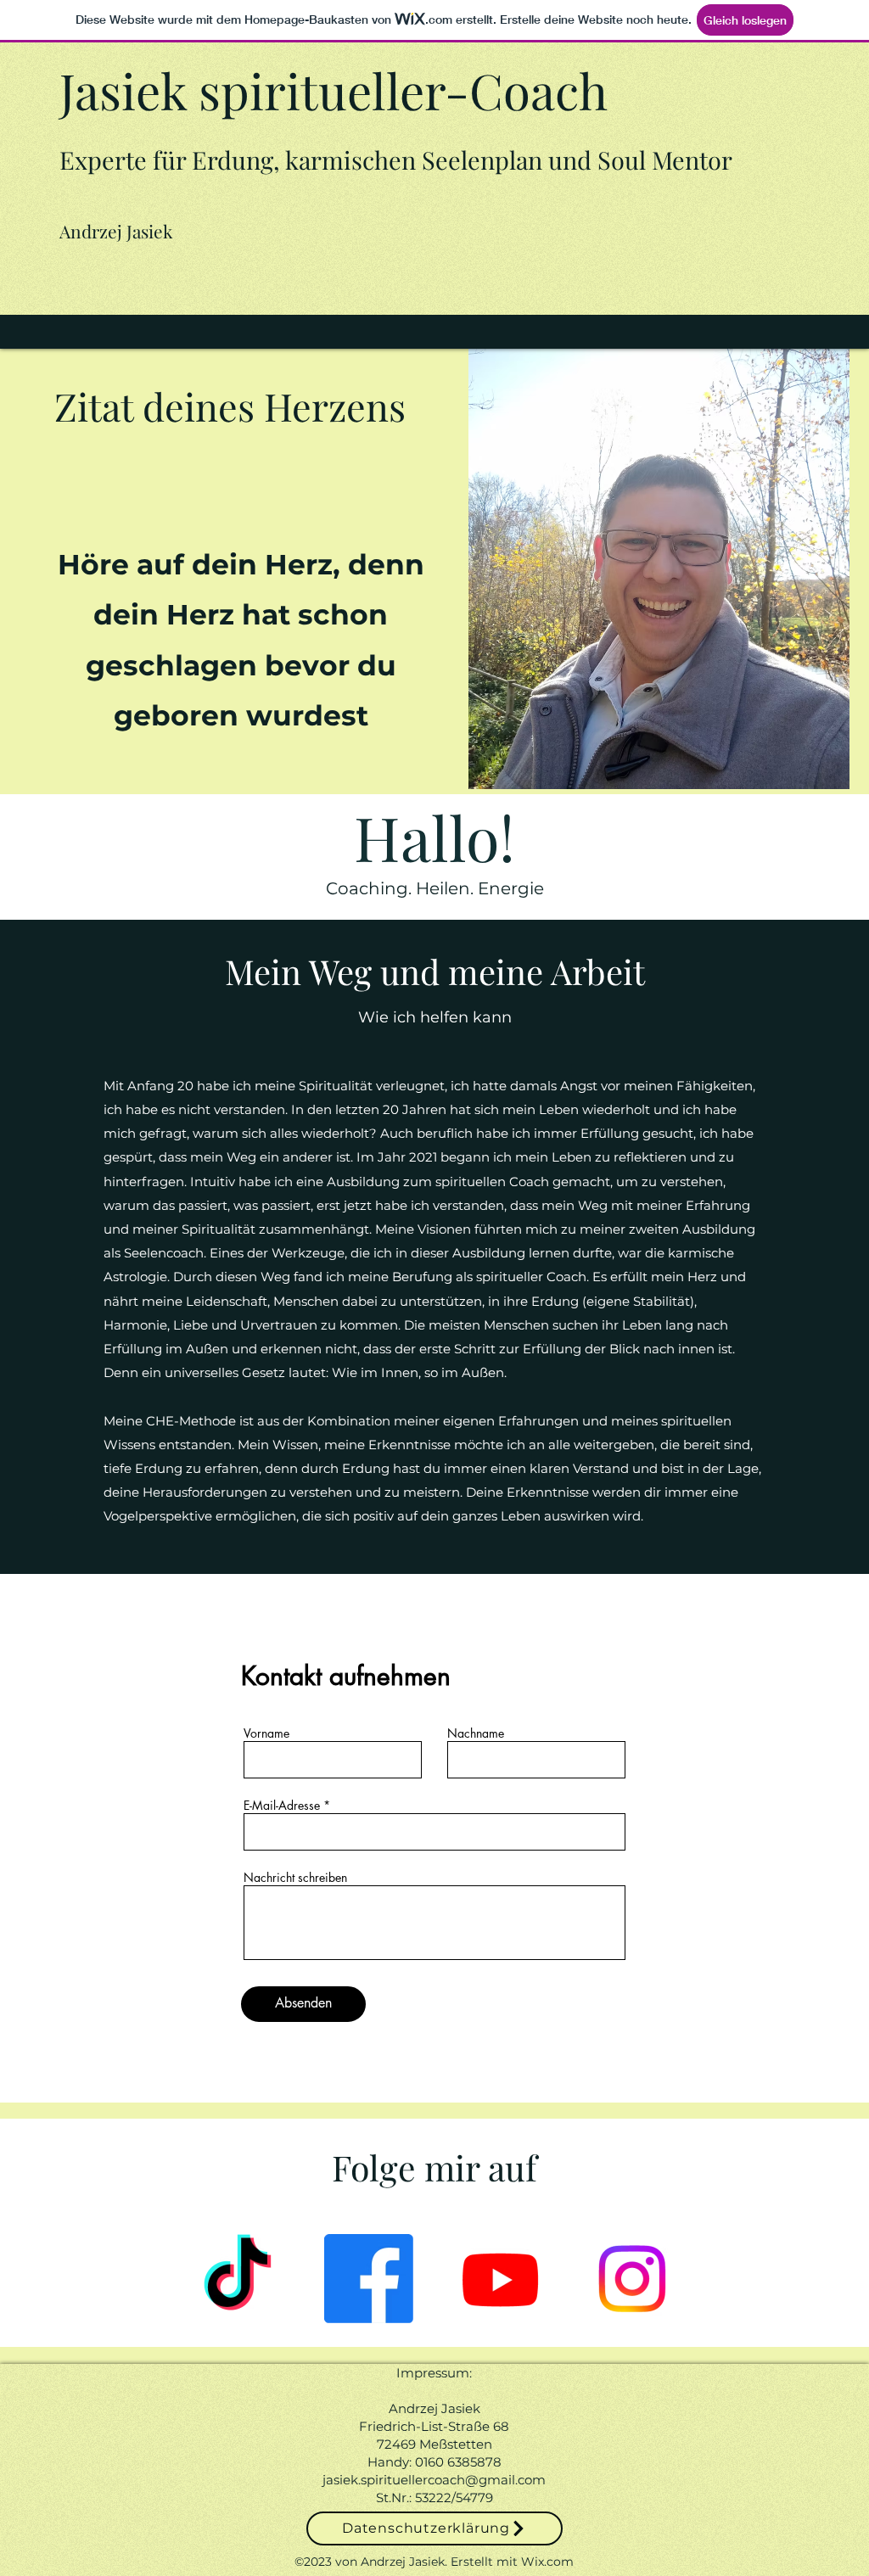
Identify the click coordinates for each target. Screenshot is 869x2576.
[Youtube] (500, 2279)
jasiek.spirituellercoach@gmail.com (434, 2480)
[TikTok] (237, 2279)
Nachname (476, 1733)
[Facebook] (369, 2279)
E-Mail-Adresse (282, 1806)
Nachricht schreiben (295, 1878)
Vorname (266, 1733)
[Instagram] (632, 2279)
